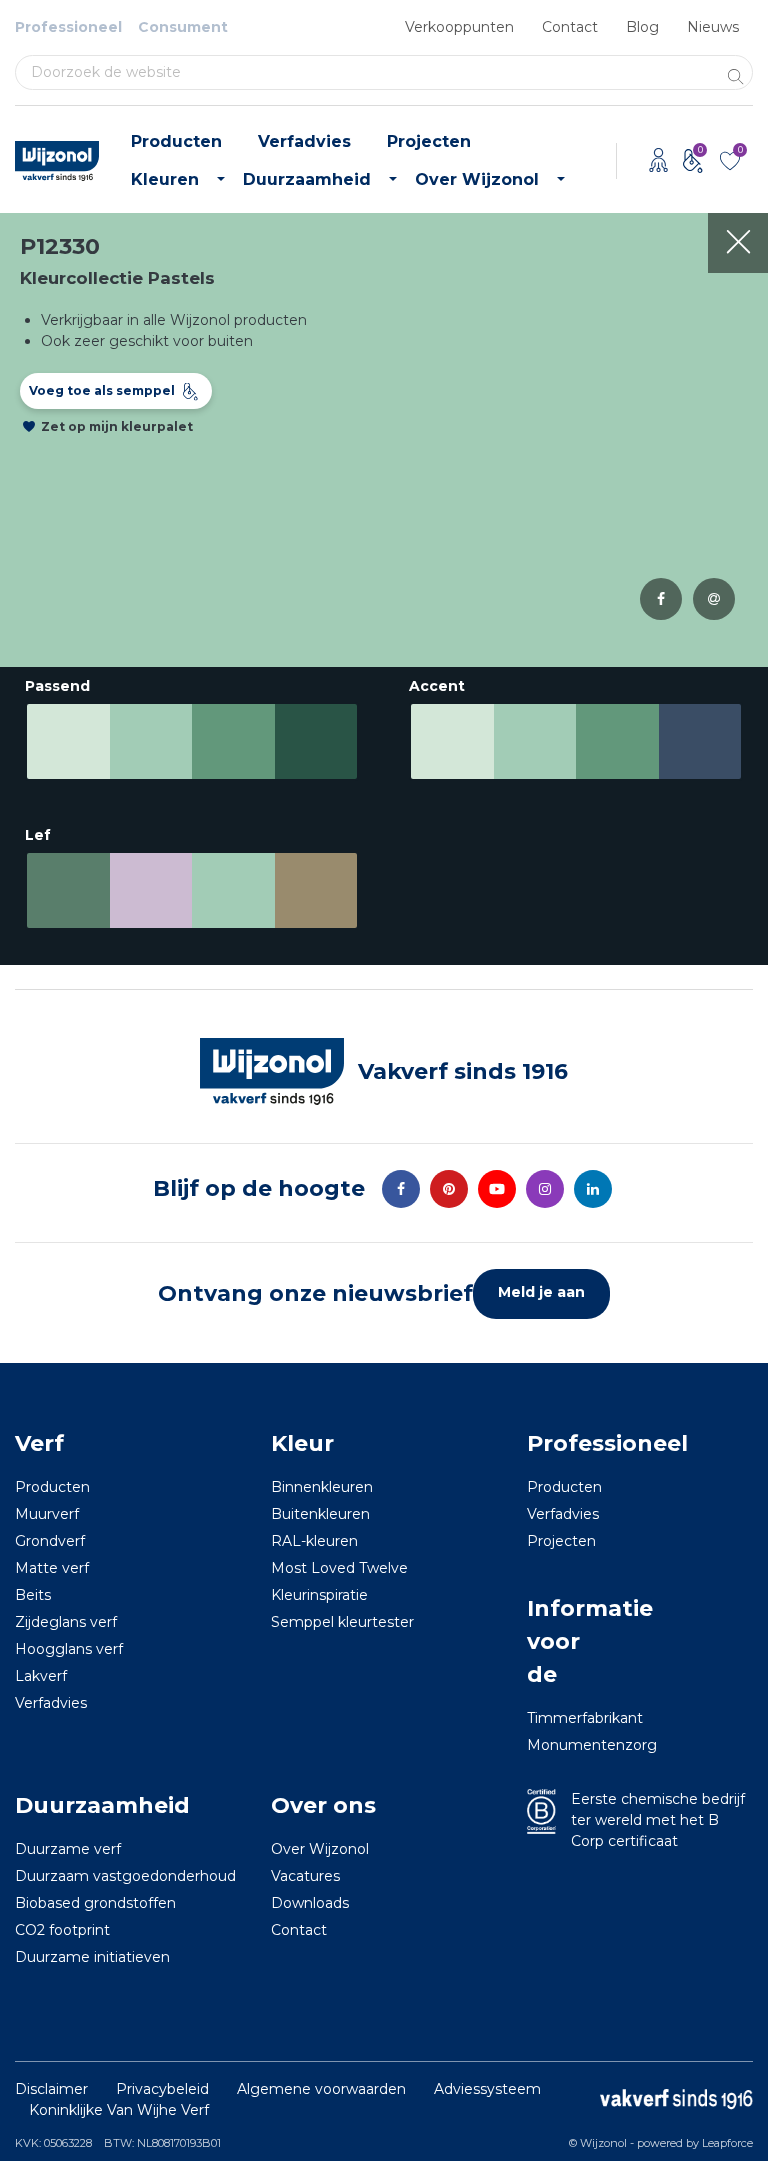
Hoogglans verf (69, 1649)
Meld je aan (541, 1292)
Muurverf (47, 1514)
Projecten (429, 141)
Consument (183, 27)
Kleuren (165, 179)
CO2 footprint (62, 1930)
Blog (642, 27)
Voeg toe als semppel (102, 390)
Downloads (310, 1903)
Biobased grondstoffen (95, 1903)
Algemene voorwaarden (321, 2089)
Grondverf (50, 1541)
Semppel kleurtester (342, 1622)
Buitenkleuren (320, 1514)
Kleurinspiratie (319, 1595)
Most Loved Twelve (339, 1568)
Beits (33, 1595)
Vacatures (305, 1876)
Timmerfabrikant (554, 1718)
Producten (176, 141)
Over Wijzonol (477, 179)
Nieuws (713, 27)
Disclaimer (51, 2089)
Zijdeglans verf (66, 1622)
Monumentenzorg (554, 1745)
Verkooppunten (459, 27)
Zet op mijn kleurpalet (117, 426)
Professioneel (68, 27)
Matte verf (52, 1568)
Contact (570, 27)
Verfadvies (304, 141)
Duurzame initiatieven (92, 1957)
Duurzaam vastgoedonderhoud (125, 1876)
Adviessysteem (487, 2089)
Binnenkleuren (322, 1487)
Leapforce (727, 2143)
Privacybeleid (162, 2089)
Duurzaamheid (307, 179)
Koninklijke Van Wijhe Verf (119, 2110)
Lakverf (41, 1676)
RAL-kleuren (314, 1541)
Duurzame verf (68, 1849)
